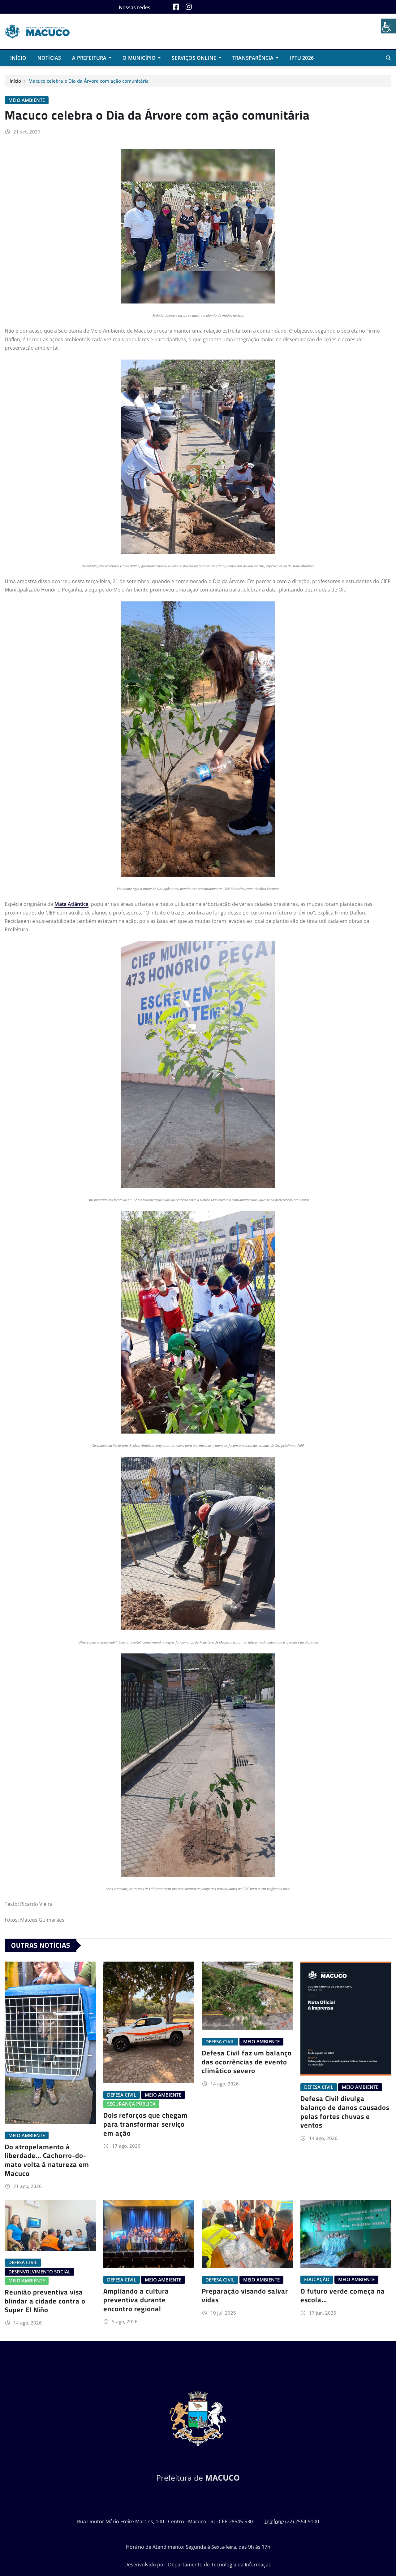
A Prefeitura (90, 58)
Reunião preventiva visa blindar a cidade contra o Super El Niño (45, 2301)
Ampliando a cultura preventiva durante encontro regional (136, 2300)
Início (18, 58)
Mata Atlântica (71, 904)
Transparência (254, 58)
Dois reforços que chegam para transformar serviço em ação (146, 2124)
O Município (140, 58)
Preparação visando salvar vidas (245, 2296)
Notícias (49, 58)
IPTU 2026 (301, 58)
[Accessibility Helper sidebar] (389, 26)
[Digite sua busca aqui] (388, 58)
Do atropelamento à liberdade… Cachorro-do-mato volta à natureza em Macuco (47, 2160)
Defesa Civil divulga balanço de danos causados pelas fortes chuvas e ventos (345, 2112)
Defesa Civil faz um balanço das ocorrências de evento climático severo (247, 2062)
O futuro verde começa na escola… (343, 2296)
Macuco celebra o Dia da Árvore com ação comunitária (89, 81)
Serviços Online (195, 58)
